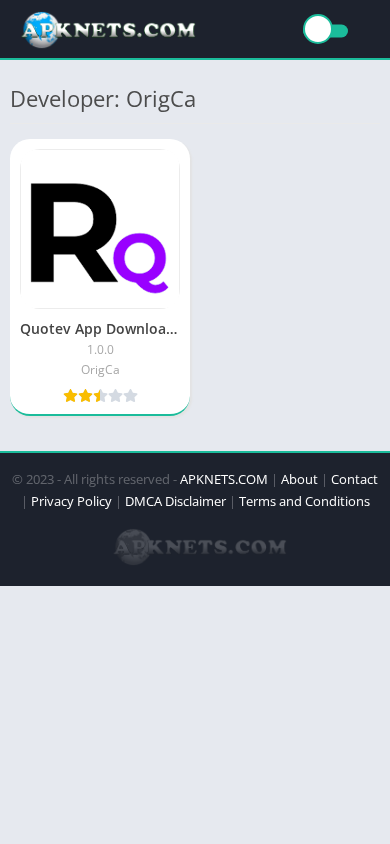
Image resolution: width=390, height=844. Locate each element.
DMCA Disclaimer (175, 501)
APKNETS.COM (224, 479)
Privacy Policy (71, 501)
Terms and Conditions (304, 501)
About (299, 479)
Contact (354, 479)
